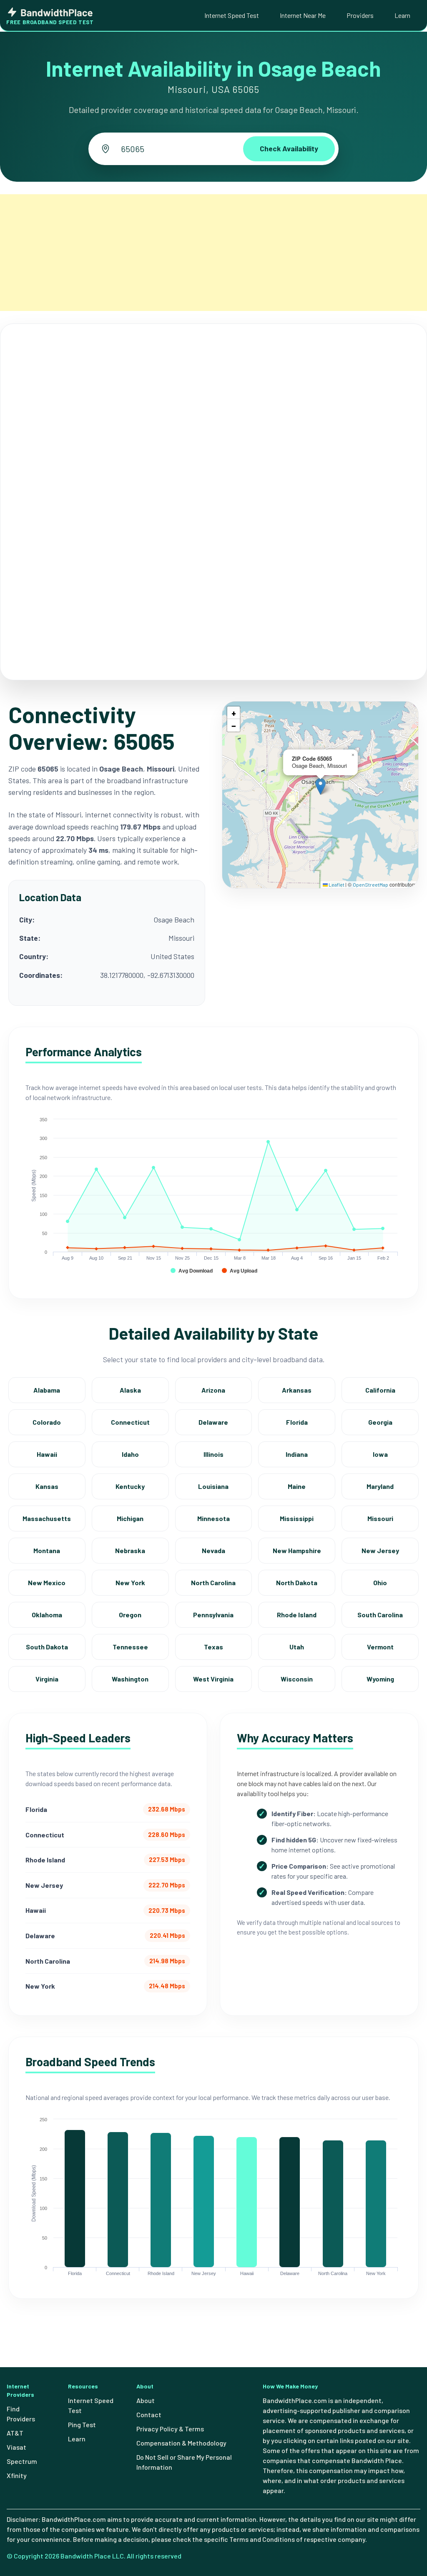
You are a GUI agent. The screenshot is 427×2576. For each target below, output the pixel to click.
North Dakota (297, 1582)
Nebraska (130, 1550)
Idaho (130, 1454)
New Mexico (47, 1582)
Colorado (47, 1422)
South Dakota (47, 1647)
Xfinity (17, 2475)
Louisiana (213, 1486)
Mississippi (297, 1518)
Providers (360, 15)
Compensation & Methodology (181, 2443)
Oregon (130, 1615)
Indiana (297, 1454)
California (380, 1390)
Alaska (130, 1390)
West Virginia (213, 1679)
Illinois (213, 1454)
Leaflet (336, 885)
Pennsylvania (213, 1615)
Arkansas (297, 1390)
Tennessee (130, 1647)
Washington (130, 1679)
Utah (297, 1647)
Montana (47, 1550)
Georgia (380, 1422)
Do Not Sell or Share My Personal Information (184, 2462)
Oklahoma (47, 1615)
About (146, 2400)
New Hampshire (297, 1550)
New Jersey (380, 1550)
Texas (213, 1647)
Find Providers (21, 2414)
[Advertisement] (213, 253)
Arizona (213, 1390)
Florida (297, 1422)
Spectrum (22, 2461)
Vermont (380, 1647)
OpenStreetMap (370, 885)
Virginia (47, 1679)
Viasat (16, 2447)
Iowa (380, 1454)
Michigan (130, 1518)
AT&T (15, 2433)
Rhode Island (297, 1615)
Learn (402, 15)
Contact (149, 2414)
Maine (297, 1486)
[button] (320, 786)
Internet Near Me (303, 15)
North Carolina (213, 1582)
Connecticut (130, 1422)
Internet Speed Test (232, 15)
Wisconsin (297, 1679)
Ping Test (82, 2424)
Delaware (213, 1422)
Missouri (380, 1518)
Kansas (47, 1486)
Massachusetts (47, 1518)
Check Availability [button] (289, 148)
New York (130, 1582)
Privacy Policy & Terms (170, 2429)
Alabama (47, 1390)
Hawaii (47, 1454)
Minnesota (213, 1518)
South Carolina (380, 1615)
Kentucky (130, 1486)
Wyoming (380, 1679)
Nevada (213, 1550)
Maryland (380, 1486)
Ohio (380, 1582)
